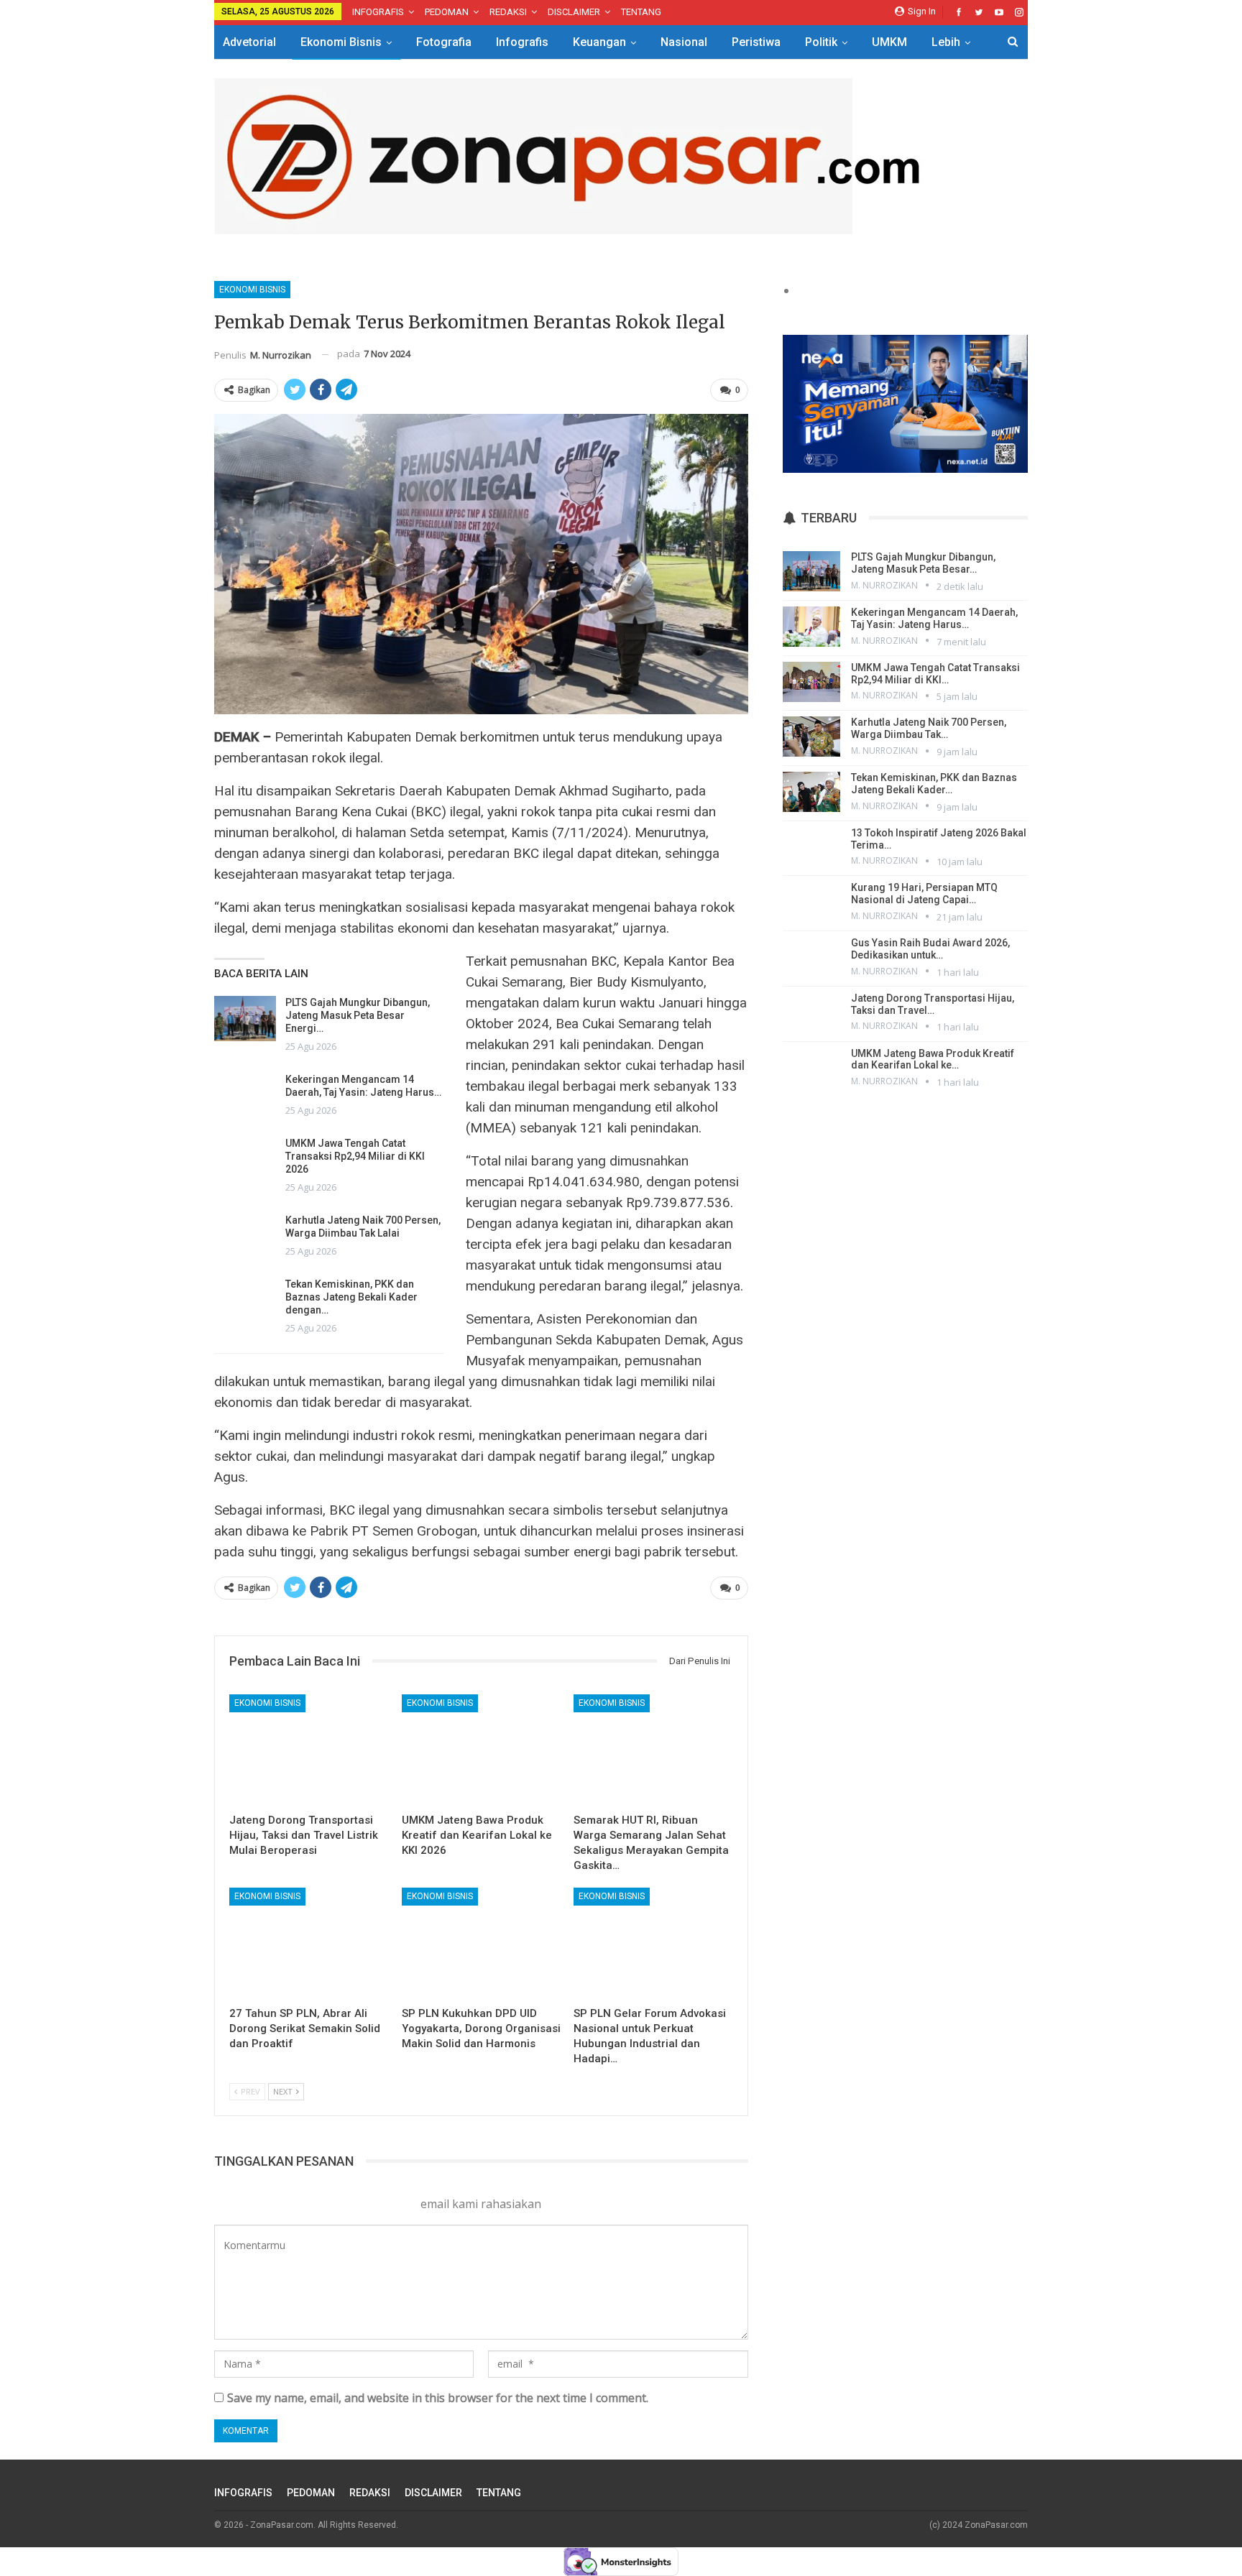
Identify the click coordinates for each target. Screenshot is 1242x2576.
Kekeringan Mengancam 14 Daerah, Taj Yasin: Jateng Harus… (934, 618)
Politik (821, 42)
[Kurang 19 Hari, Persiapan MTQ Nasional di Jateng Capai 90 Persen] (811, 902)
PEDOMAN (447, 12)
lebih (946, 42)
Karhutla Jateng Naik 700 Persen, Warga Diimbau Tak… (929, 728)
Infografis (522, 42)
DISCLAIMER (574, 12)
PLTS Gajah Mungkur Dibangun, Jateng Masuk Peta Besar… (923, 563)
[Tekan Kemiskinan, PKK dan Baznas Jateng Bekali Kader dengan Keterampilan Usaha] (245, 1301)
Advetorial (249, 42)
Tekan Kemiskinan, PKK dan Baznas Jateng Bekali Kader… (934, 784)
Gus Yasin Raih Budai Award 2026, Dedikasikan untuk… (930, 949)
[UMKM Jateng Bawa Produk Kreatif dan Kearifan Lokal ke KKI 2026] (482, 1750)
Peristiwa (756, 42)
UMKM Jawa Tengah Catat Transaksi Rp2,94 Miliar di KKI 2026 (355, 1156)
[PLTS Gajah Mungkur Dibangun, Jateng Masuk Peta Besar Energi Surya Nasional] (245, 1019)
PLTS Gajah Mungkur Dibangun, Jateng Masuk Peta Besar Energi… (358, 1015)
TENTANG (641, 12)
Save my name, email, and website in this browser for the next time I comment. (438, 2398)
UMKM (889, 42)
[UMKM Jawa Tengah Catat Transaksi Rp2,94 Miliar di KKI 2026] (245, 1160)
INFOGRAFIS (378, 12)
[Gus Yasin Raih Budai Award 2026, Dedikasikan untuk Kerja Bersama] (811, 957)
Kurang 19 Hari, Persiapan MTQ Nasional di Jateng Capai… (924, 894)
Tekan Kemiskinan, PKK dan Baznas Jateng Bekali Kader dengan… (351, 1297)
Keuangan (599, 42)
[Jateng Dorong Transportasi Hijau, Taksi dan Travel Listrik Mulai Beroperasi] (309, 1750)
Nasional (684, 42)
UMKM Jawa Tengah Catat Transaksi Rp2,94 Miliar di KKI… (935, 674)
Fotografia (444, 42)
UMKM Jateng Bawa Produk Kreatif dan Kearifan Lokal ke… (933, 1060)
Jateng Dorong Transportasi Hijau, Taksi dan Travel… (933, 1004)
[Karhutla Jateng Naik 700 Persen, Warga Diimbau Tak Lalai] (245, 1237)
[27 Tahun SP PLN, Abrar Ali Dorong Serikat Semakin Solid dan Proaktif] (309, 1943)
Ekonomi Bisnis (341, 42)
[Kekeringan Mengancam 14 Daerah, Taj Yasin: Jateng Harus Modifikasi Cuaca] (245, 1096)
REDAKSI (508, 12)
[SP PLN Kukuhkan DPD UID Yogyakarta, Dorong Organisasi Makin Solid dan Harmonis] (482, 1943)
